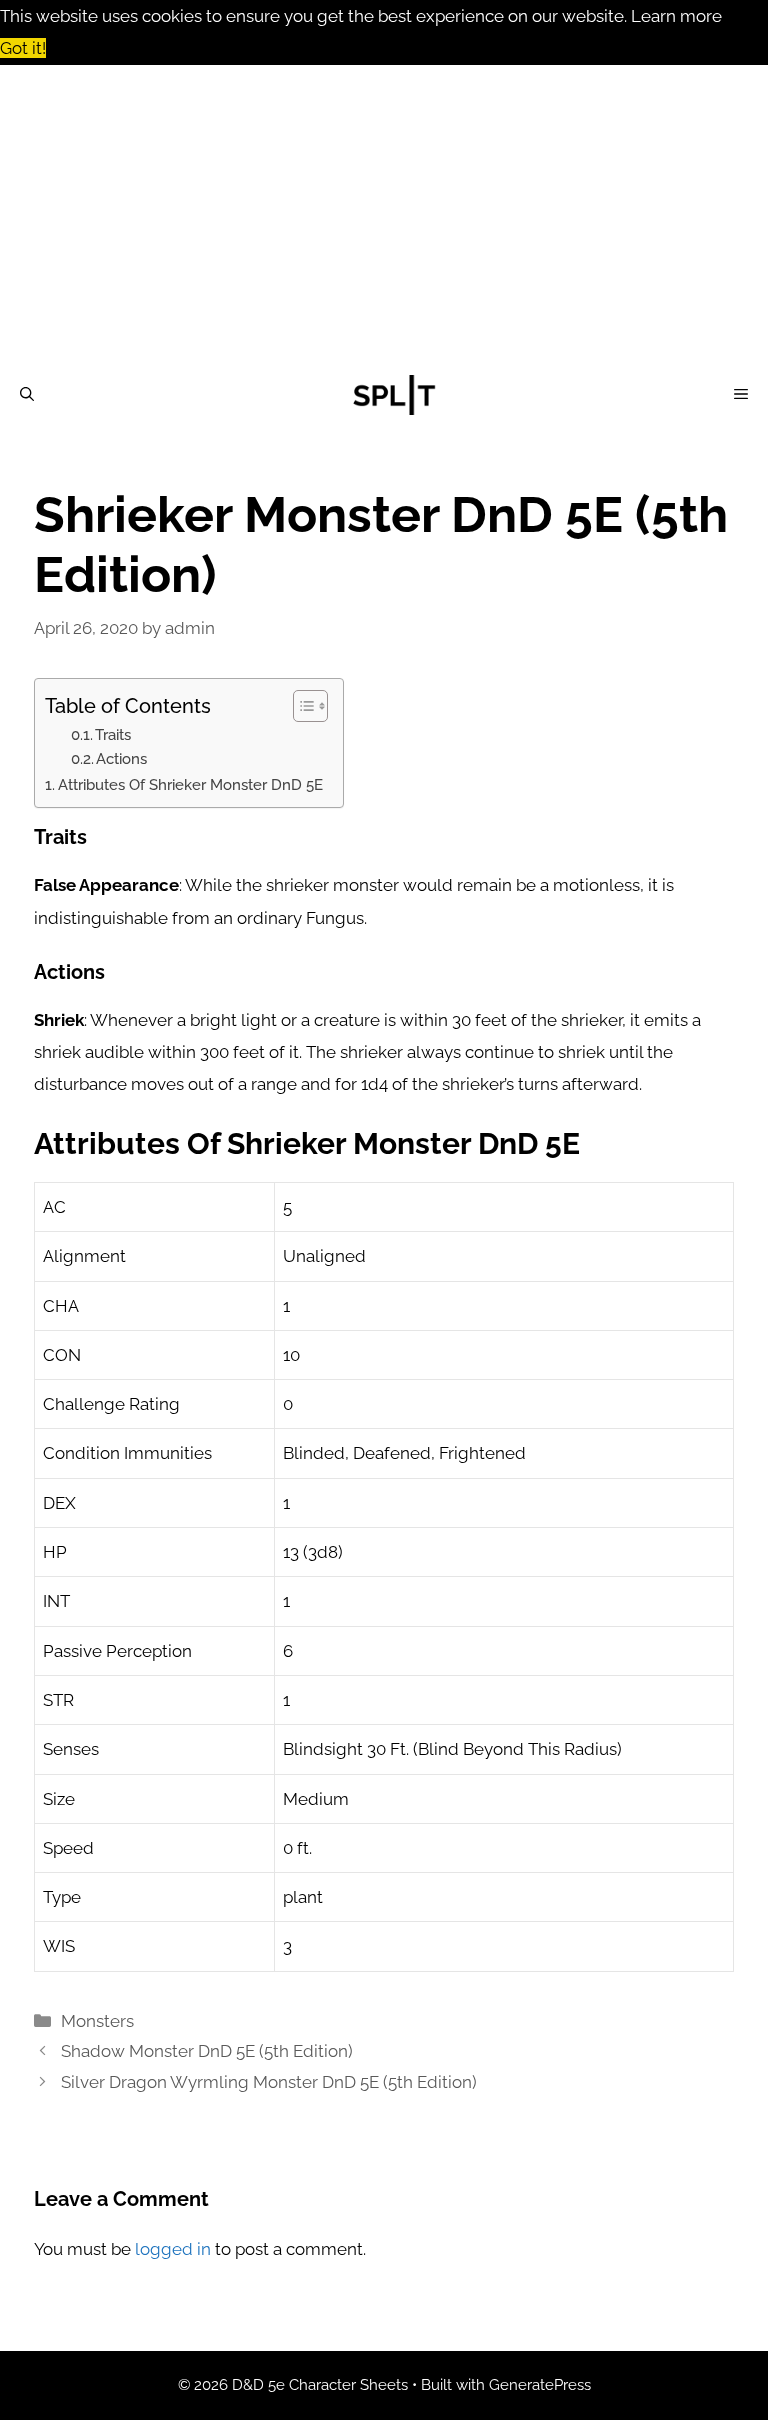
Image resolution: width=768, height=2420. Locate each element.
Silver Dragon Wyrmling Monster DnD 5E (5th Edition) (269, 2082)
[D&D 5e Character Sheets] (394, 395)
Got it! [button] (23, 48)
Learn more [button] (676, 16)
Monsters (97, 2021)
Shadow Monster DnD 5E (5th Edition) (207, 2051)
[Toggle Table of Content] (300, 706)
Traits (113, 734)
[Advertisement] (384, 215)
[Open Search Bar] (27, 395)
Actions (121, 758)
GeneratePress (540, 2385)
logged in (173, 2249)
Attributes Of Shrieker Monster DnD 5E (190, 785)
